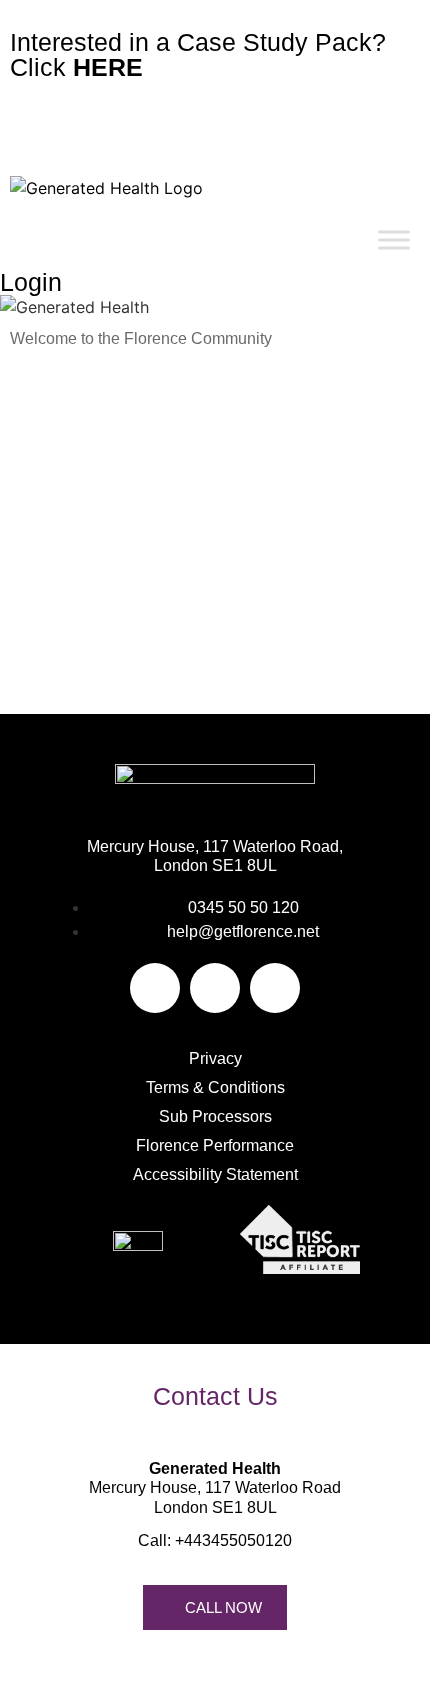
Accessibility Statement (215, 1174)
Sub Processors (215, 1116)
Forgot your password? (215, 662)
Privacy (215, 1058)
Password (45, 458)
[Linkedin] (275, 988)
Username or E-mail (79, 373)
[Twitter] (215, 988)
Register (321, 603)
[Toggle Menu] (394, 239)
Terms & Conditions (215, 1087)
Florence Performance (215, 1145)
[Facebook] (155, 988)
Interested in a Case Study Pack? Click (198, 54)
